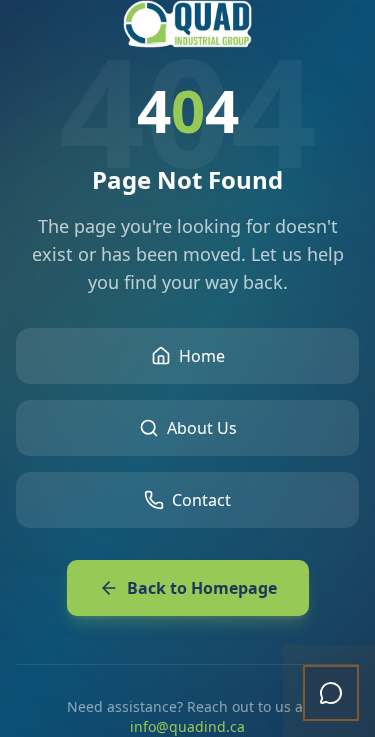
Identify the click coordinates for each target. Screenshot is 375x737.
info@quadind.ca (187, 726)
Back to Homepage (202, 588)
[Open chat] (331, 693)
